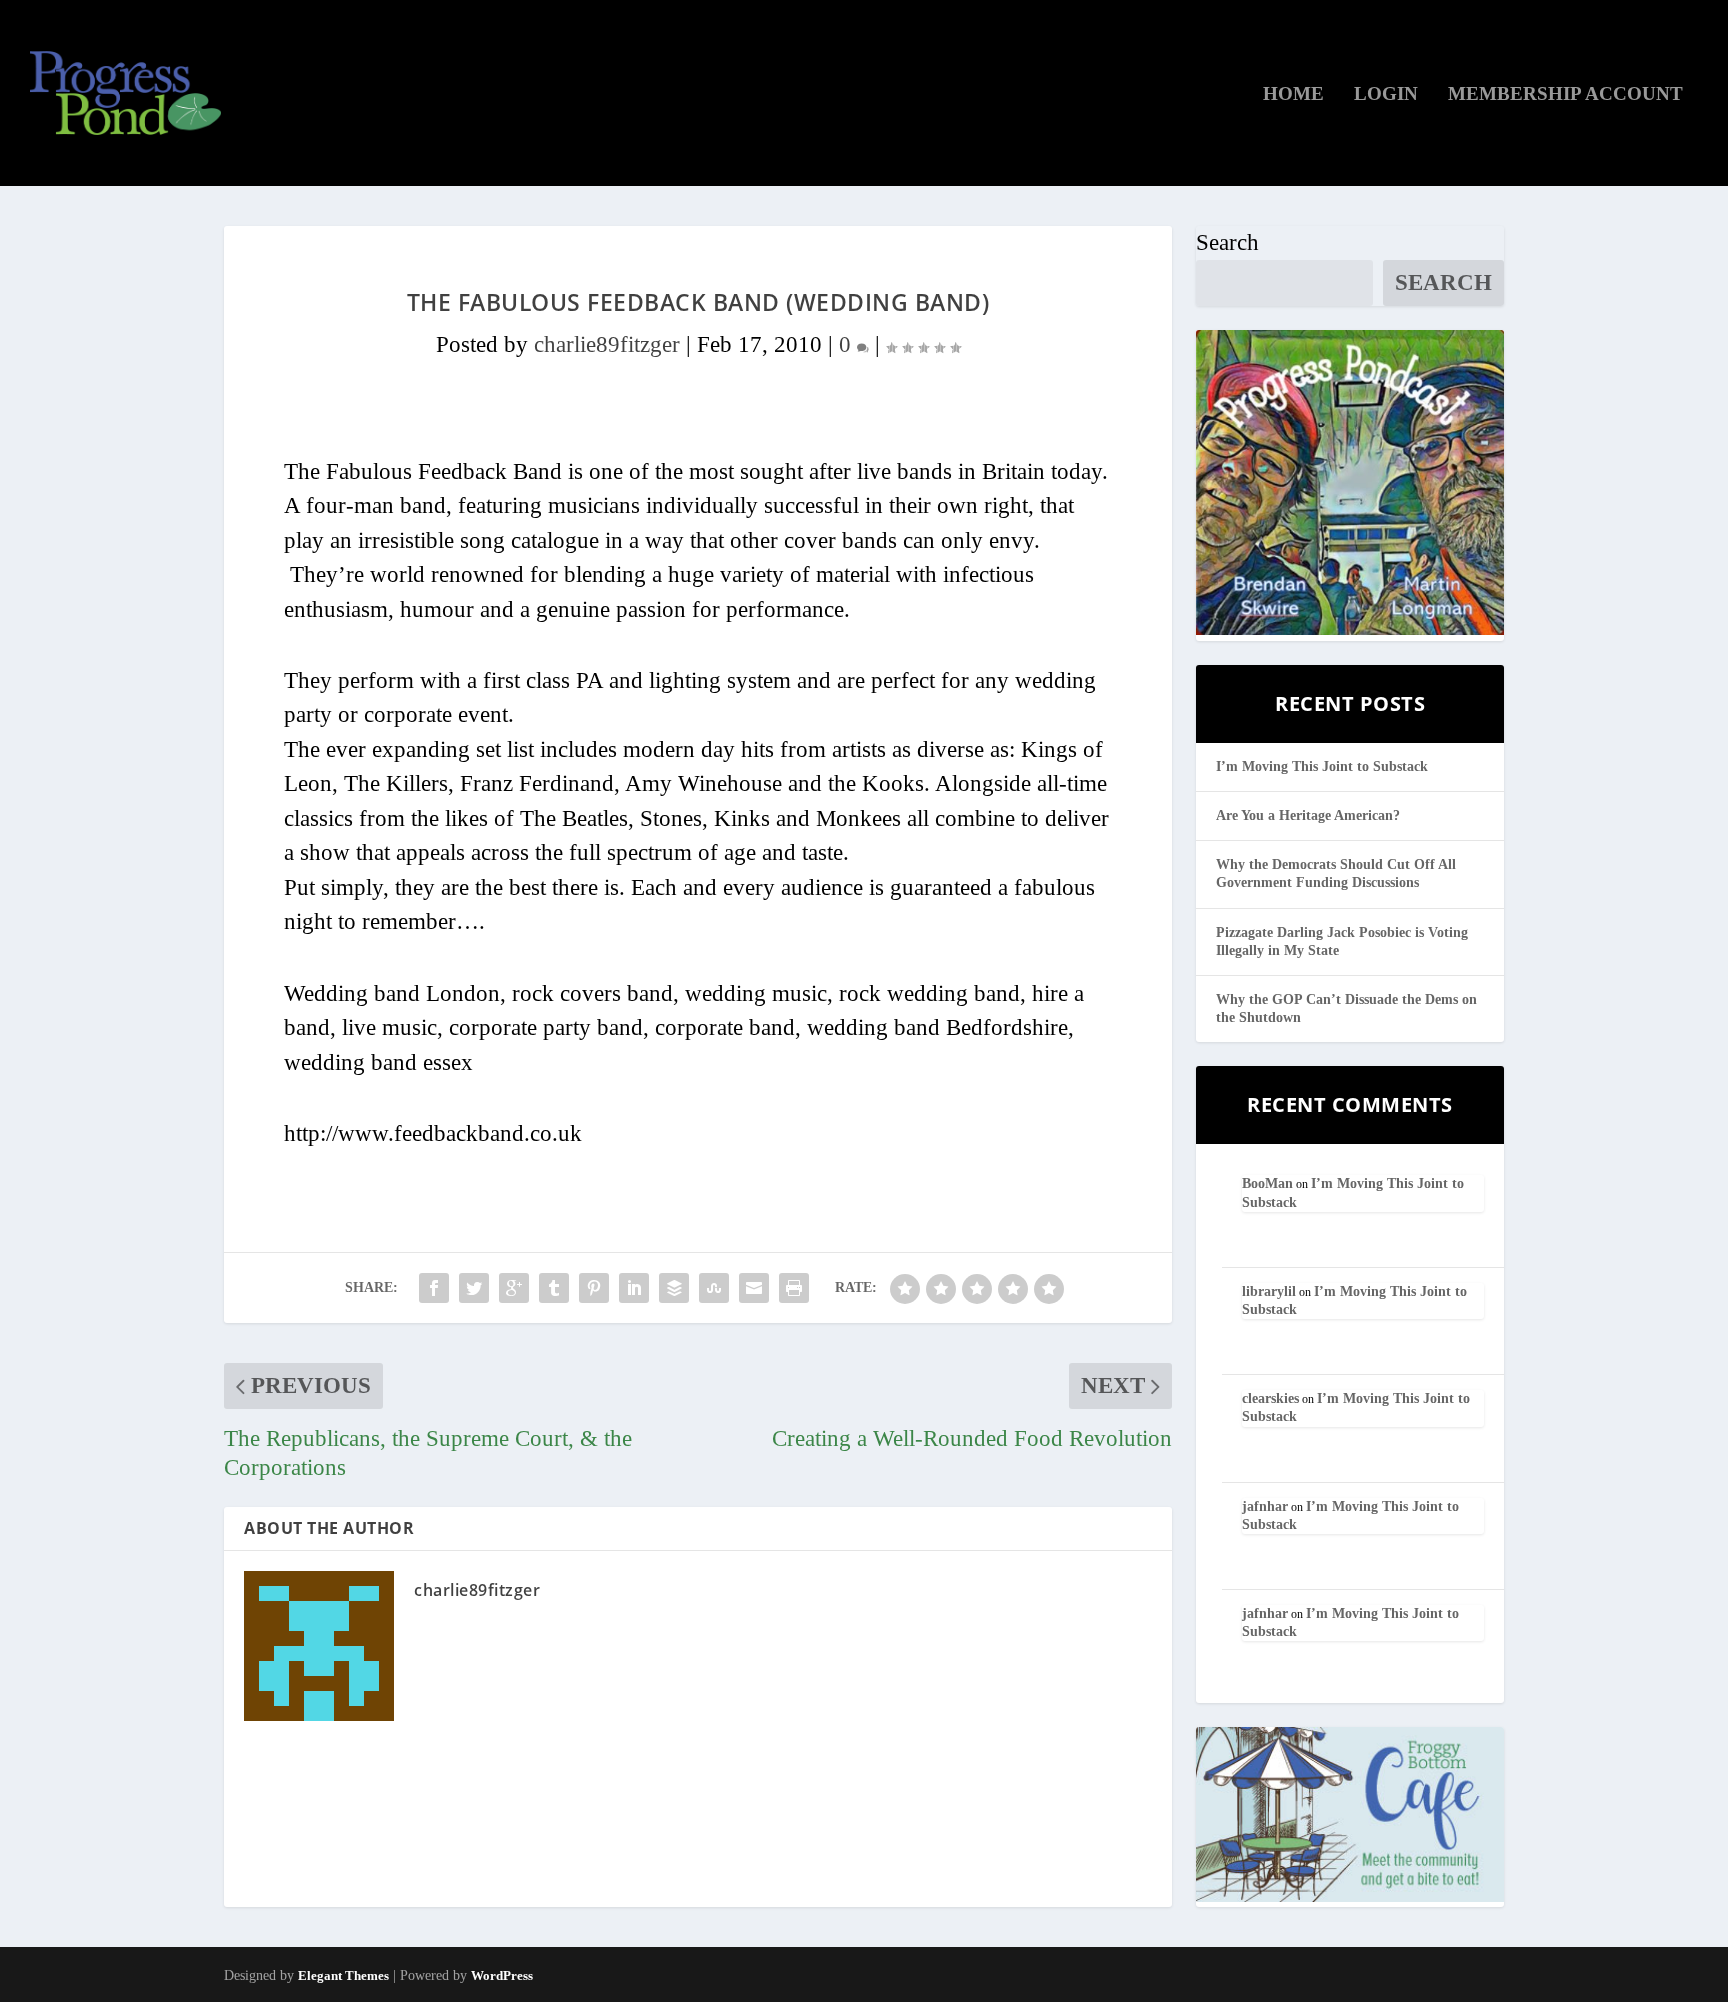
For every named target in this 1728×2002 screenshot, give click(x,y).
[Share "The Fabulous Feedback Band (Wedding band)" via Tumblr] (554, 1288)
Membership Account (1565, 95)
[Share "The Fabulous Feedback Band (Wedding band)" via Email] (754, 1288)
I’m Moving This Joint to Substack (1322, 766)
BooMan (1267, 1183)
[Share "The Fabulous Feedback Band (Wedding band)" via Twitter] (474, 1288)
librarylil (1269, 1291)
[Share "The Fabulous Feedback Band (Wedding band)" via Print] (794, 1288)
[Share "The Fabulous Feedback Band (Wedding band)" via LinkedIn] (634, 1288)
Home (1293, 95)
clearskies (1270, 1398)
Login (1386, 95)
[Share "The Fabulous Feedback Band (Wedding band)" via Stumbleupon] (714, 1288)
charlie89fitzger (607, 344)
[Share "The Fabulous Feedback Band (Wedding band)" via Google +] (514, 1288)
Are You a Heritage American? (1308, 815)
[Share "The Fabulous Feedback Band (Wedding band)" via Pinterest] (594, 1288)
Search (1227, 242)
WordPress (502, 1975)
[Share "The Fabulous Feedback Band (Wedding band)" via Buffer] (674, 1288)
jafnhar (1265, 1506)
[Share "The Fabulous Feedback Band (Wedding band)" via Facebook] (434, 1288)
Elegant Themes (343, 1975)
